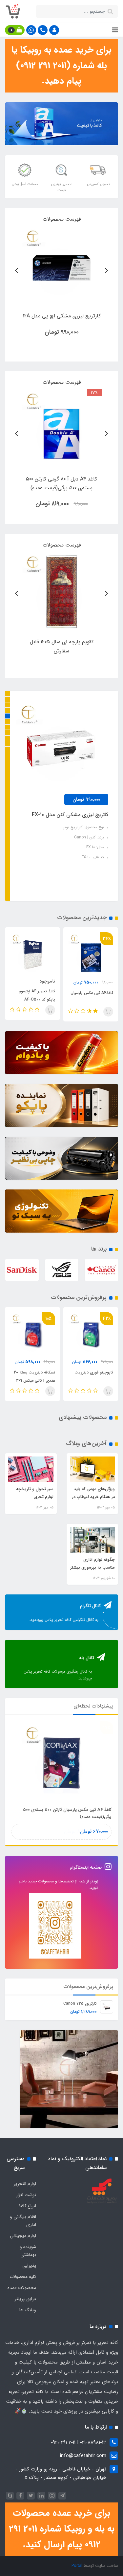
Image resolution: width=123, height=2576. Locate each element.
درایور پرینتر (25, 2299)
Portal (77, 2566)
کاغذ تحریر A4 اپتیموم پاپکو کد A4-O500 (70, 995)
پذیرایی (29, 2265)
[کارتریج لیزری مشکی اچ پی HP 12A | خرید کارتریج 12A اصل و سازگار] (61, 266)
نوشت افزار (26, 2195)
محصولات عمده (22, 2288)
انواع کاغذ (27, 2206)
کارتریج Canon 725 (80, 2004)
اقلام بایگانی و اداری (23, 2221)
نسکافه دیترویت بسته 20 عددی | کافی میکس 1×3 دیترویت (93, 1381)
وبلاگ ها (28, 2310)
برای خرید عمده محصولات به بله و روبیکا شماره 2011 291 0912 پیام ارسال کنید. (62, 2529)
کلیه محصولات (23, 2277)
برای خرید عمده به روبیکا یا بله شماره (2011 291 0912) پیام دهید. (61, 66)
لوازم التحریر (25, 2184)
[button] (54, 30)
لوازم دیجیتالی (23, 2236)
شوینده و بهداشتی (28, 2251)
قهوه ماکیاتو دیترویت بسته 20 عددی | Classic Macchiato (33, 1381)
